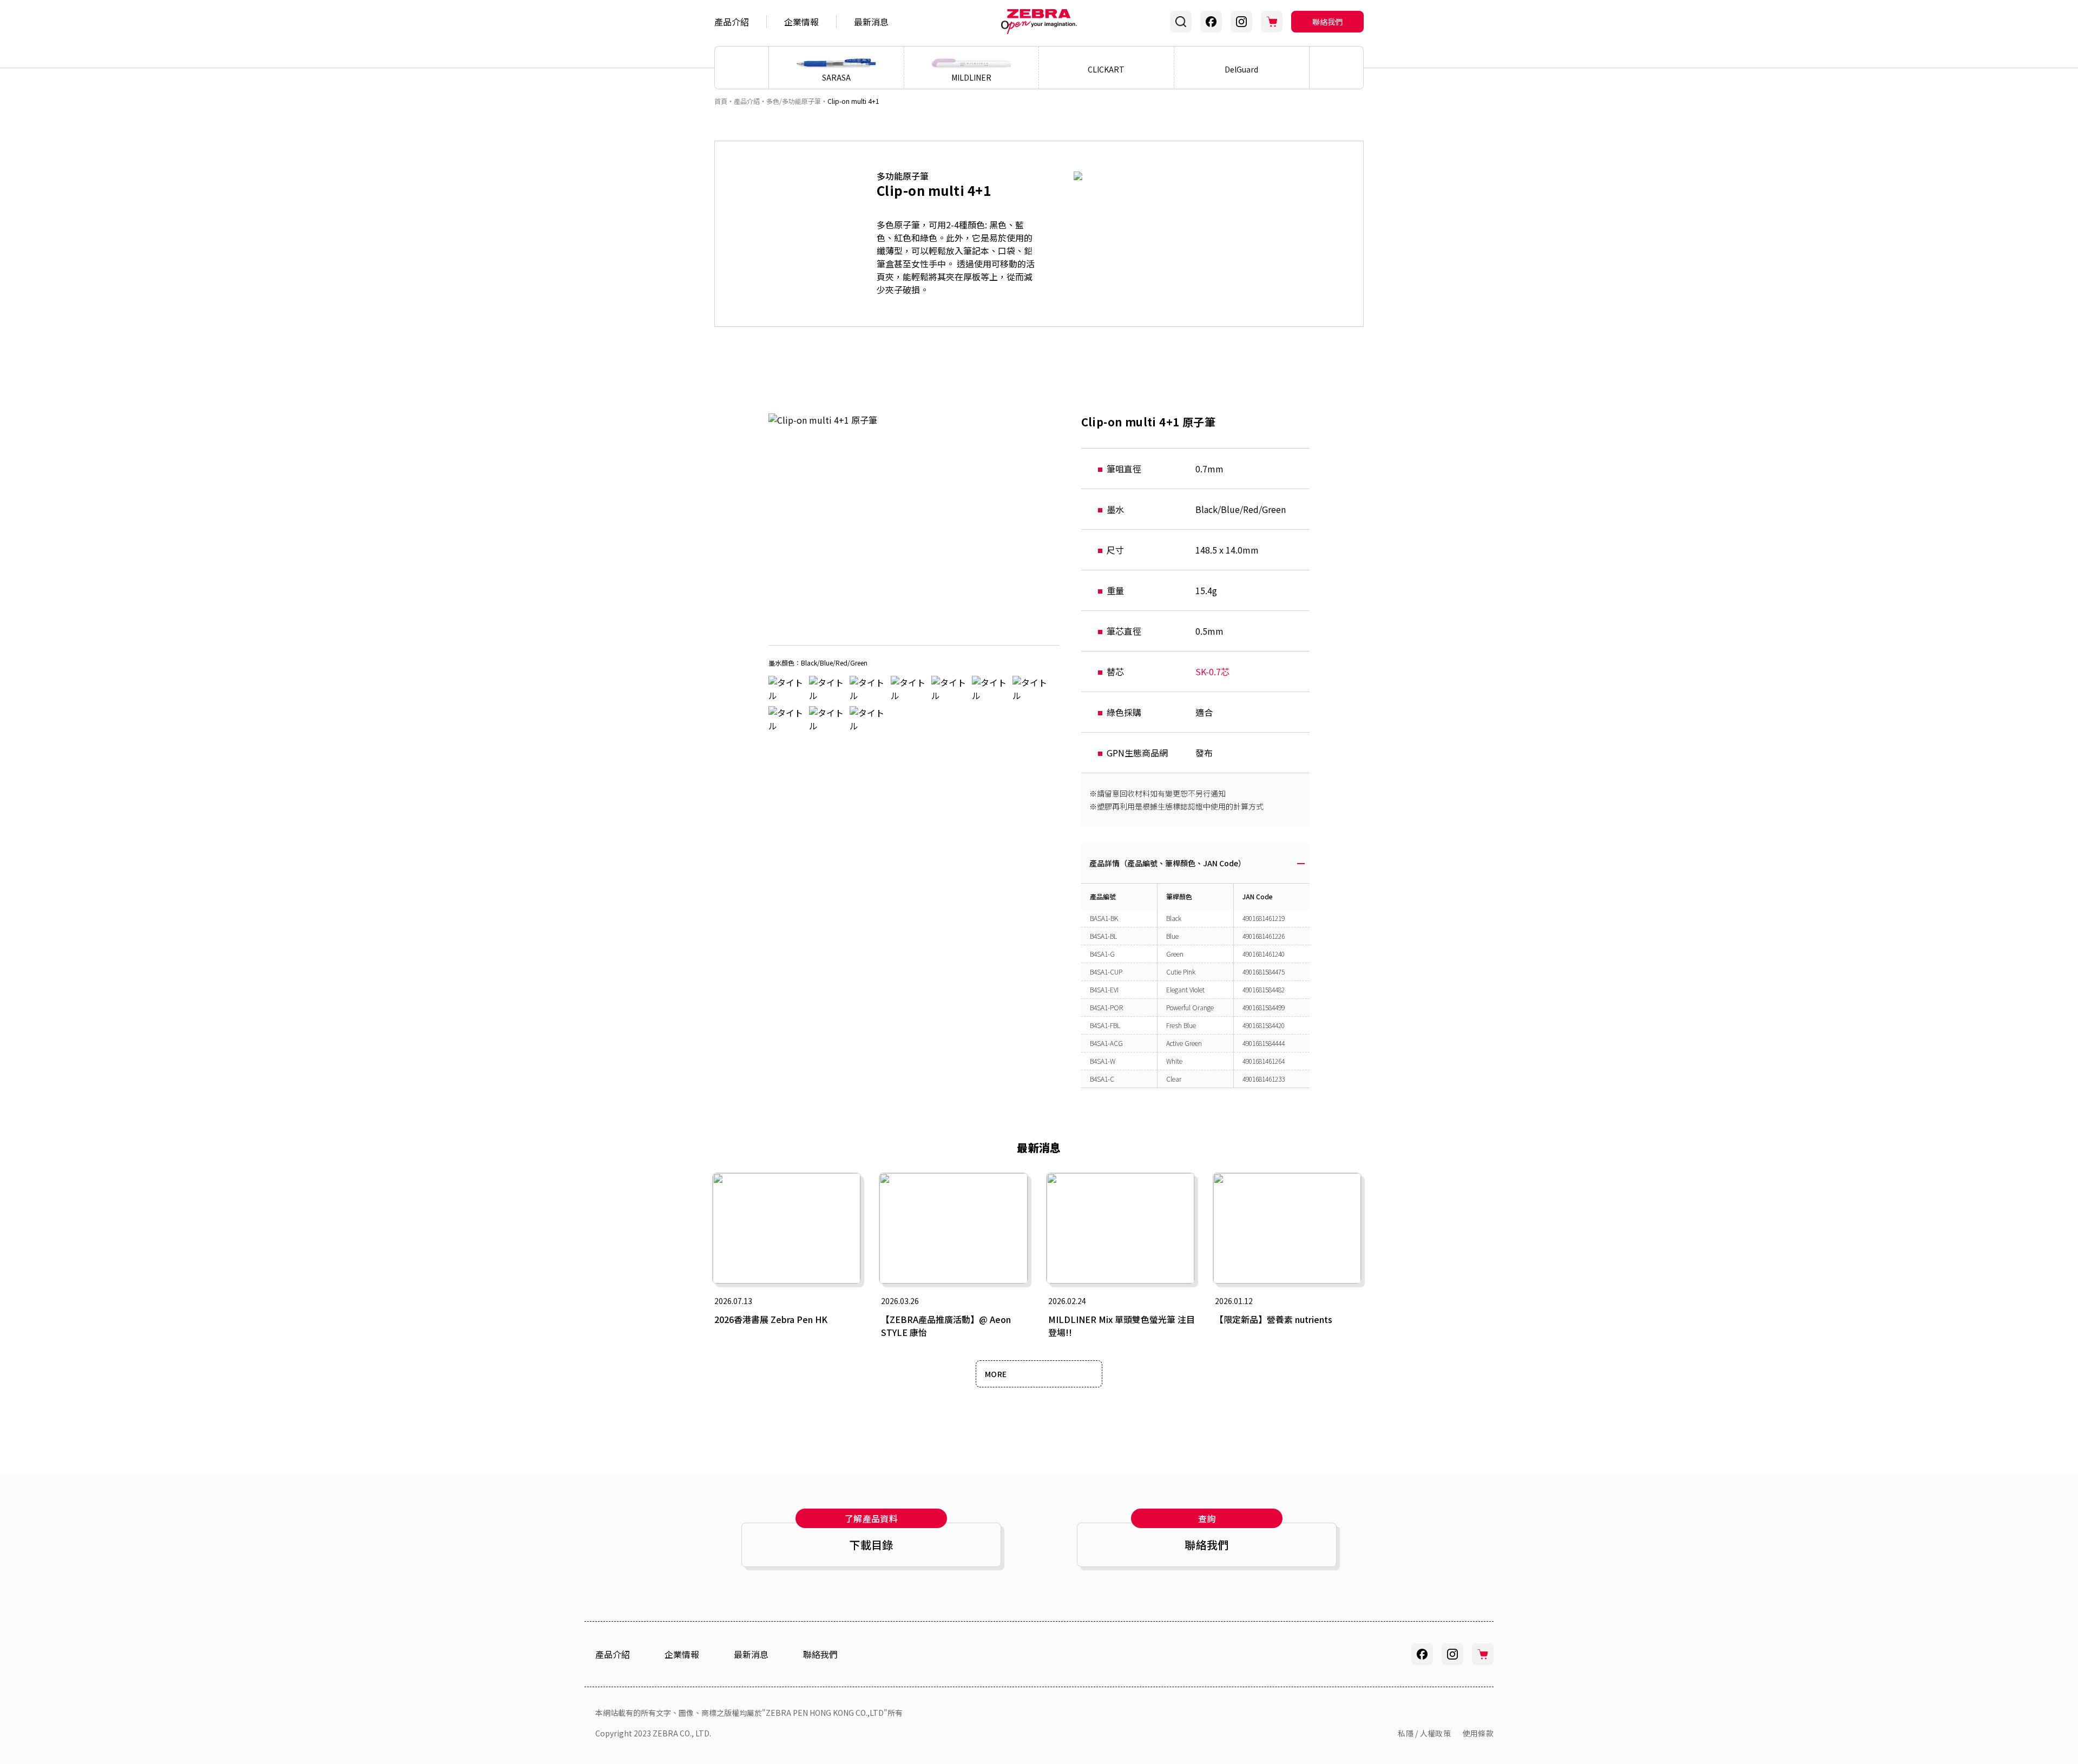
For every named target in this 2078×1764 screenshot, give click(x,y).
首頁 (721, 101)
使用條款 (1478, 1733)
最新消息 (871, 22)
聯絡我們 (1327, 22)
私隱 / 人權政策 (1424, 1733)
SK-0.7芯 (1212, 672)
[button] (1337, 68)
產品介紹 (732, 22)
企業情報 (801, 22)
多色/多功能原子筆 (794, 101)
